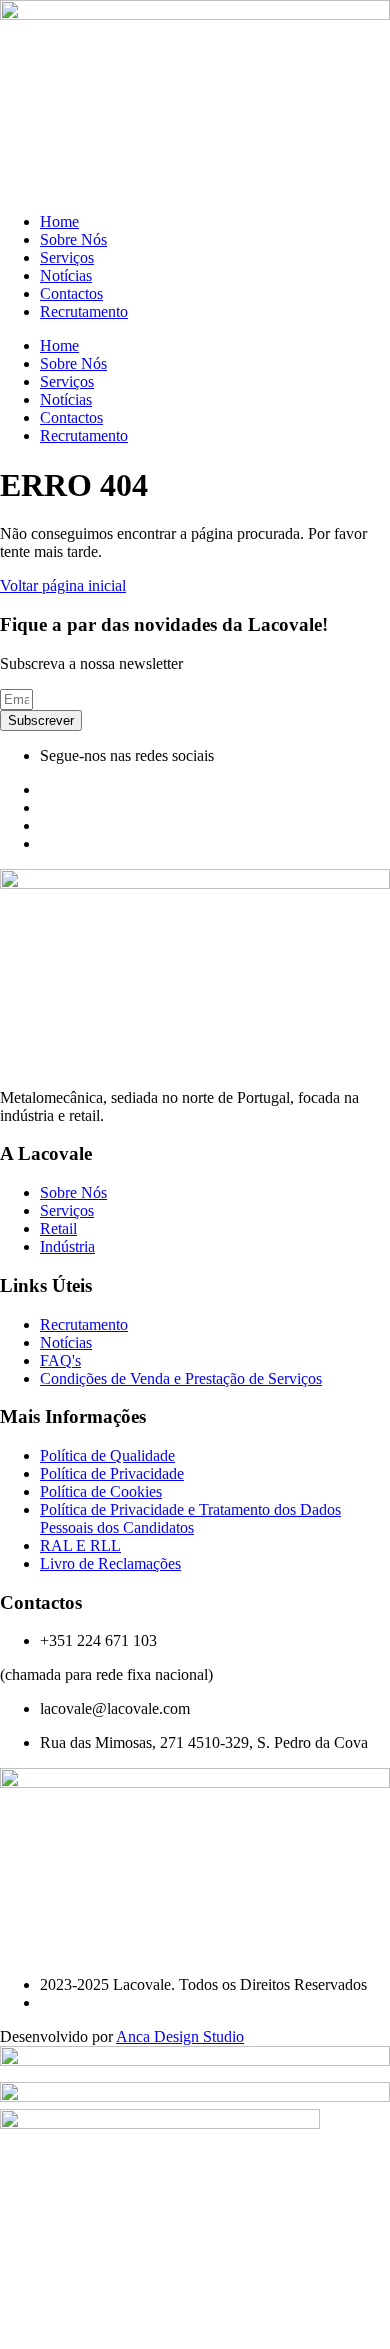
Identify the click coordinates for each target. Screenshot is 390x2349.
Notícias (66, 275)
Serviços (67, 257)
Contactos (71, 293)
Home (59, 221)
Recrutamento (84, 311)
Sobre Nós (73, 239)
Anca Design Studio (180, 2036)
